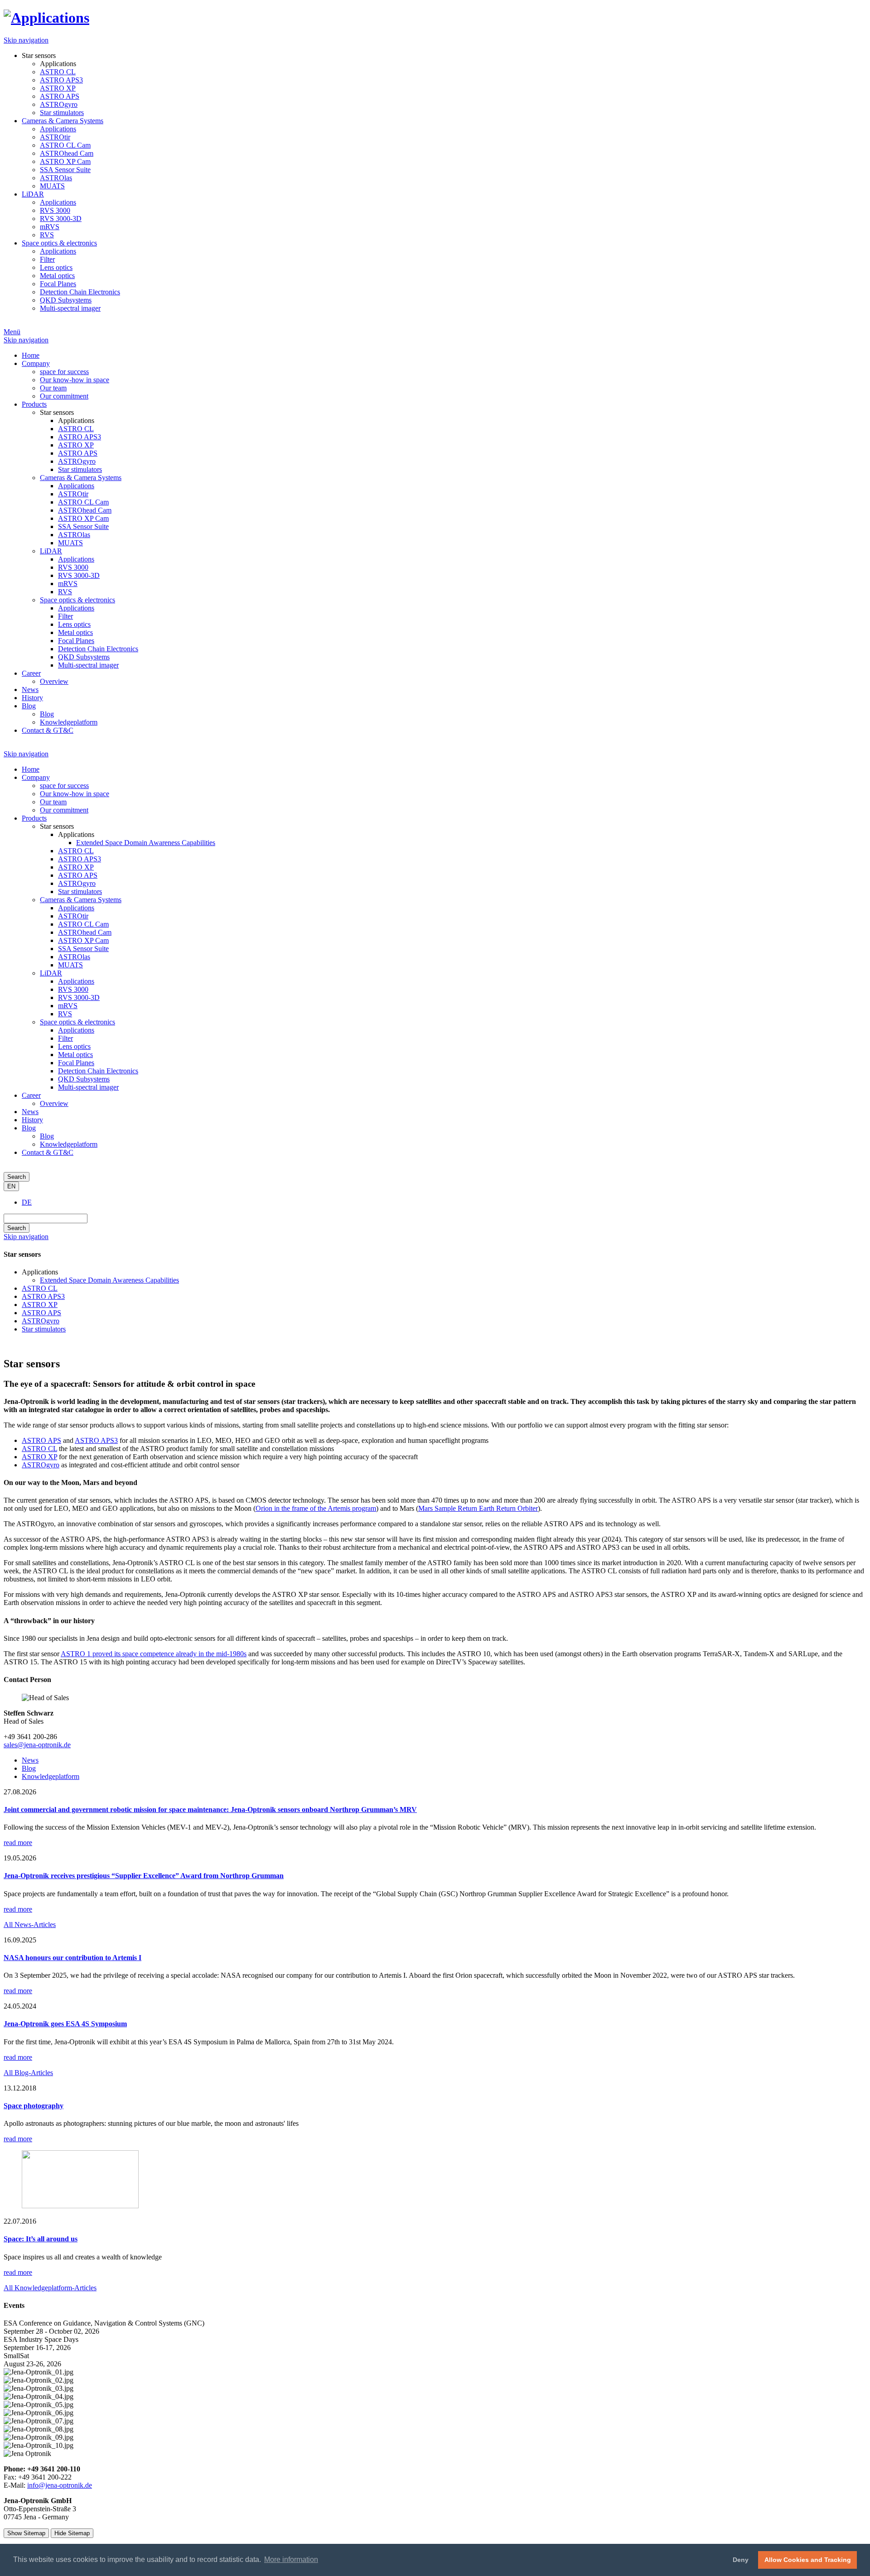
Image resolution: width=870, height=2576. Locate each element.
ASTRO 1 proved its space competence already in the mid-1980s (154, 1654)
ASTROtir (73, 916)
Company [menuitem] (36, 363)
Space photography (34, 2106)
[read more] (80, 2206)
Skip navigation (26, 40)
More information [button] (291, 2559)
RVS (65, 1014)
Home (31, 769)
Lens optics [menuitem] (56, 267)
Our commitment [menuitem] (64, 396)
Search (17, 1177)
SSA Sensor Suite (83, 949)
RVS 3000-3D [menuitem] (61, 219)
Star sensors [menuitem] (39, 55)
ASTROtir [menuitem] (55, 137)
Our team (53, 802)
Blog (29, 1128)
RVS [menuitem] (47, 235)
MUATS (70, 965)
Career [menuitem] (31, 673)
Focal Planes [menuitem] (58, 284)
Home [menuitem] (31, 355)
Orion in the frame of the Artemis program (316, 1508)
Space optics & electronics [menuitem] (59, 243)
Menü (12, 332)
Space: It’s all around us (41, 2239)
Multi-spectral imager (88, 1087)
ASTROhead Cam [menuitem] (67, 153)
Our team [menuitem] (53, 388)
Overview (54, 1103)
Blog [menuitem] (29, 706)
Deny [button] (741, 2560)
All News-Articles (30, 1925)
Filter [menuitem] (47, 259)
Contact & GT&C (48, 1152)
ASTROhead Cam (85, 932)
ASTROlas (74, 957)
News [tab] (30, 1760)
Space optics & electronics (77, 1022)
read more (18, 1843)
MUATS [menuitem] (52, 186)
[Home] (46, 18)
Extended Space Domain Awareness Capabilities (146, 843)
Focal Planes (76, 1063)
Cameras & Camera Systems (81, 900)
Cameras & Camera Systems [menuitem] (63, 121)
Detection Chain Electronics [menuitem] (80, 292)
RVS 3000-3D (79, 997)
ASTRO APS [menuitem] (60, 96)
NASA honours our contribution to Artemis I (72, 1958)
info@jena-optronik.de (60, 2485)
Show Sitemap (26, 2533)
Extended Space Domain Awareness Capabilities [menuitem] (109, 1280)
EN (11, 1186)
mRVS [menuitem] (50, 227)
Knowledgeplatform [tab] (51, 1776)
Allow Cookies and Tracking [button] (808, 2560)
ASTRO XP (76, 867)
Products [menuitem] (34, 404)
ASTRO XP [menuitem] (58, 88)
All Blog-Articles (28, 2073)
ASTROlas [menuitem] (56, 178)
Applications (76, 908)
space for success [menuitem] (64, 372)
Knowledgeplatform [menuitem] (69, 722)
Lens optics (74, 1046)
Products (34, 818)
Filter (65, 1038)
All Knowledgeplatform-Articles (50, 2288)
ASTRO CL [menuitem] (58, 72)
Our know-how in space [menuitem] (75, 380)
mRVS (68, 1006)
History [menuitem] (32, 698)
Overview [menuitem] (54, 681)
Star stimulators (80, 892)
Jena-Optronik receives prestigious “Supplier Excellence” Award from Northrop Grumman (144, 1876)
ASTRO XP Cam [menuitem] (65, 161)
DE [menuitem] (27, 1202)
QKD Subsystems (84, 1079)
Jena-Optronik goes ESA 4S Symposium (65, 2024)
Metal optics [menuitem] (57, 276)
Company (36, 777)
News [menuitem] (30, 690)
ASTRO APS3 (80, 859)
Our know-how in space (75, 794)
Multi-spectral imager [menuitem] (70, 308)
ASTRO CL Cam (83, 924)
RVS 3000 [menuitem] (55, 210)
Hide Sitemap (72, 2533)
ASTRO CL (76, 851)
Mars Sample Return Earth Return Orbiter (478, 1508)
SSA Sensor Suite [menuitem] (65, 170)
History (32, 1120)
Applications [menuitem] (58, 64)
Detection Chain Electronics (98, 1071)
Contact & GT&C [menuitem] (48, 730)
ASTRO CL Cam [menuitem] (65, 145)
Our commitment (64, 810)
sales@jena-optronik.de (37, 1745)
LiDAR (51, 973)
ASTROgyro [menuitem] (59, 104)
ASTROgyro (77, 883)
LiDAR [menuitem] (33, 194)
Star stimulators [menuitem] (62, 113)
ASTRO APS (78, 875)
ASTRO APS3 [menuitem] (61, 80)
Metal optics (75, 1055)
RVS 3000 (73, 989)
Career (31, 1095)
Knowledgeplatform (69, 1144)
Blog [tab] (29, 1768)
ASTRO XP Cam (83, 940)
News (30, 1112)
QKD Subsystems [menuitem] (66, 300)
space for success (64, 786)
